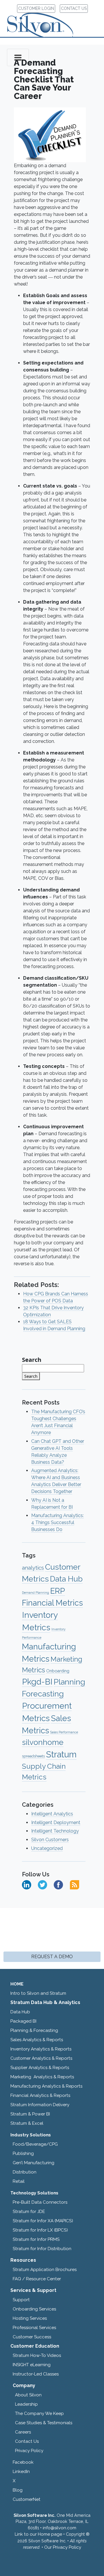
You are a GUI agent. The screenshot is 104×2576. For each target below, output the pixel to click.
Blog (18, 2490)
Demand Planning (36, 1593)
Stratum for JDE (29, 2212)
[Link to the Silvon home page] (47, 20)
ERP (58, 1591)
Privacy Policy (29, 2451)
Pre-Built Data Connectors (40, 2202)
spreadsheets (33, 1756)
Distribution (25, 2172)
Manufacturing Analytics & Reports (46, 2086)
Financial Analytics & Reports (40, 2095)
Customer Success (32, 2337)
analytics (33, 1568)
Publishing (23, 2153)
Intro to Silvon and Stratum (38, 1993)
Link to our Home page (38, 2534)
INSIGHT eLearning (32, 2365)
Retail (19, 2181)
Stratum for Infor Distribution (42, 2249)
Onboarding (58, 1671)
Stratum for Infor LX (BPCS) (40, 2230)
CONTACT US (74, 8)
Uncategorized (47, 1848)
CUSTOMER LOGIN (36, 8)
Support (21, 2300)
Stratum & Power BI (30, 2114)
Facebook (23, 2462)
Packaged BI (23, 2021)
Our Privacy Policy (63, 2547)
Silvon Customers (50, 1840)
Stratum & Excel (27, 2123)
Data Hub (66, 1579)
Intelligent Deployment (56, 1823)
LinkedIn (21, 2472)
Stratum (61, 1754)
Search (32, 1360)
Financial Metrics (52, 1603)
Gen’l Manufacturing (34, 2163)
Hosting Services (30, 2318)
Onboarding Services (34, 2309)
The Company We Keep (39, 2413)
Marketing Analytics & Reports (42, 2077)
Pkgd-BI (37, 1682)
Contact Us (27, 2441)
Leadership (26, 2404)
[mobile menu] (18, 57)
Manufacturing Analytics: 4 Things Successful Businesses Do (57, 1522)
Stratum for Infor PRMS (36, 2239)
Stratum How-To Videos (37, 2355)
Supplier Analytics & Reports (40, 2068)
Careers (23, 2432)
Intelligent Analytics (52, 1814)
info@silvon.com (60, 2528)
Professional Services (34, 2328)
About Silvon (28, 2395)
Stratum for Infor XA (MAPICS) (43, 2221)
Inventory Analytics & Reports (41, 2049)
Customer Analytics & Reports (41, 2058)
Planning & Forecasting (34, 2030)
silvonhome (43, 1742)
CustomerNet (27, 2499)
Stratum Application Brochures (45, 2270)
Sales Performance (64, 1732)
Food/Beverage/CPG (35, 2144)
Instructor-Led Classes (36, 2374)
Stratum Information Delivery (40, 2105)
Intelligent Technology (55, 1831)
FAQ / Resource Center (37, 2279)
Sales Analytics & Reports (37, 2040)
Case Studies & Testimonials (44, 2423)
